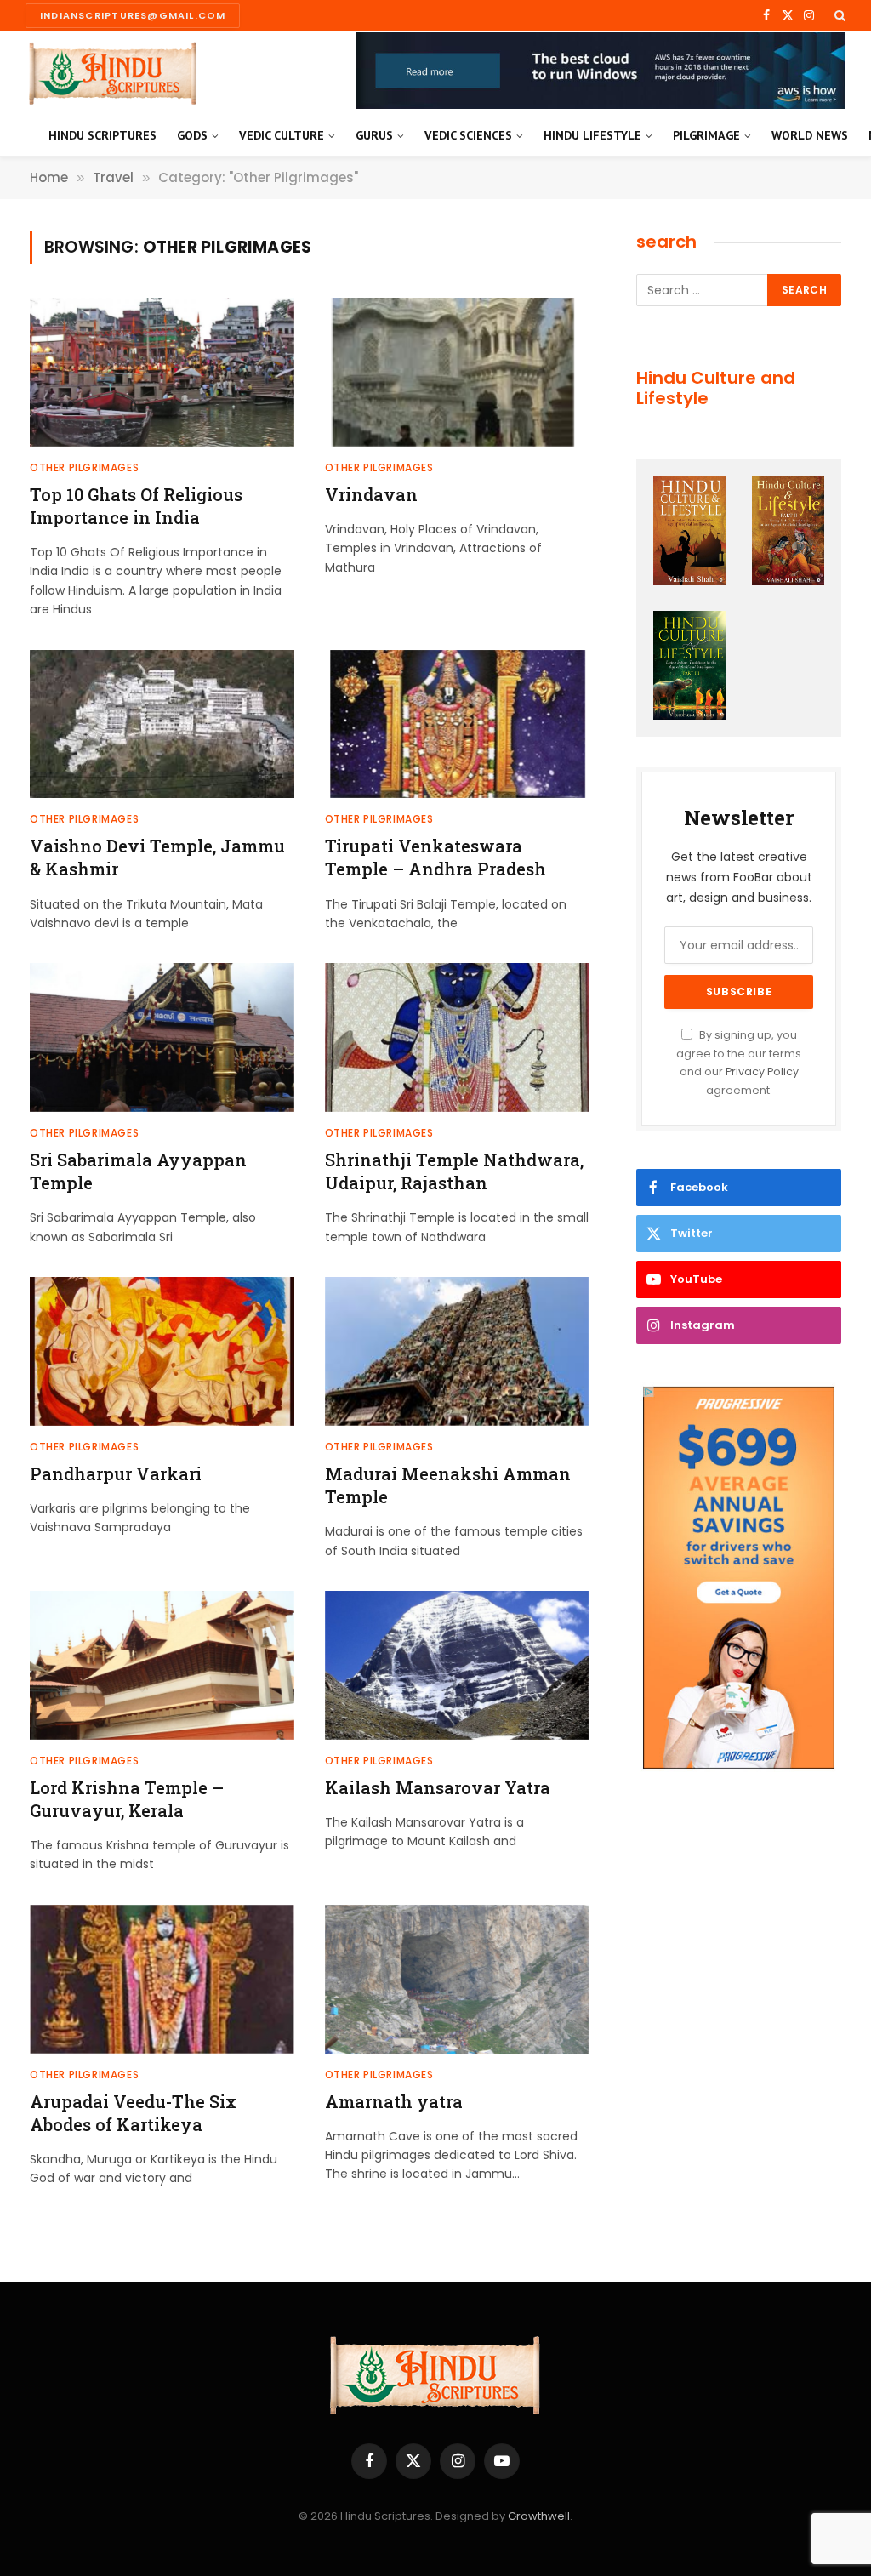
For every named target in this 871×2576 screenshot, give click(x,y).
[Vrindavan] (457, 372)
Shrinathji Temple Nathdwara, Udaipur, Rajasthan (454, 1171)
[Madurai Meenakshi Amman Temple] (457, 1351)
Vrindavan (371, 494)
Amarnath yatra (394, 2101)
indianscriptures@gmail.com (133, 15)
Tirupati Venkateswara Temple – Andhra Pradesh (435, 857)
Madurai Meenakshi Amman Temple (448, 1485)
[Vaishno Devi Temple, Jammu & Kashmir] (162, 724)
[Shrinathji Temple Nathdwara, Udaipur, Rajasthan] (457, 1037)
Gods (192, 135)
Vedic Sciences (468, 135)
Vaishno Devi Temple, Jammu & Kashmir (157, 857)
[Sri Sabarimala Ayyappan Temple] (162, 1037)
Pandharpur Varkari (116, 1473)
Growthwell (539, 2516)
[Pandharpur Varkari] (162, 1351)
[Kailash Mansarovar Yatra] (457, 1665)
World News (810, 135)
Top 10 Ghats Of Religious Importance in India (136, 506)
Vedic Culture (282, 135)
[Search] (838, 15)
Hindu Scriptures (102, 135)
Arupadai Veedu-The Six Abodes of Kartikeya (133, 2113)
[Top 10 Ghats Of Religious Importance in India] (162, 372)
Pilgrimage (706, 135)
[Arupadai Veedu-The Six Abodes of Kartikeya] (162, 1979)
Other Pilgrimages (84, 467)
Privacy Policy (762, 1071)
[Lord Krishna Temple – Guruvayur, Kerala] (162, 1665)
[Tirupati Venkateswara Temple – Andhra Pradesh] (457, 724)
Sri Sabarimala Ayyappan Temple (138, 1171)
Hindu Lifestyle (592, 135)
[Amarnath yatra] (457, 1979)
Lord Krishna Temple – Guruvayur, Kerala (127, 1799)
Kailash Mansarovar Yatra (438, 1787)
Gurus (374, 135)
